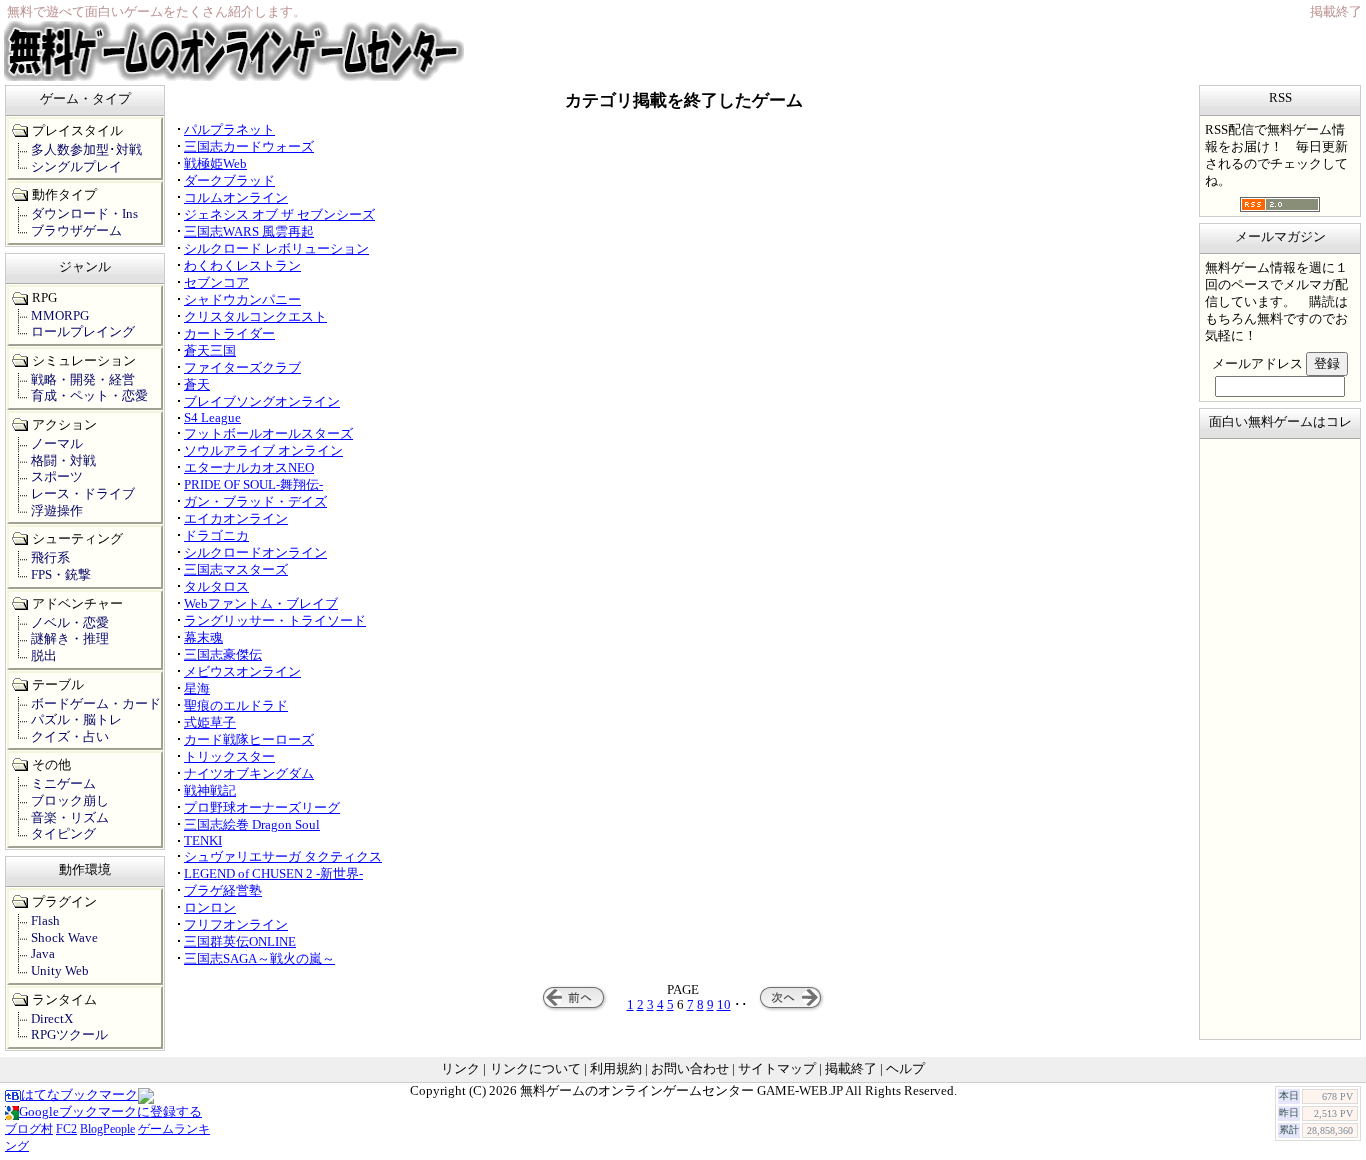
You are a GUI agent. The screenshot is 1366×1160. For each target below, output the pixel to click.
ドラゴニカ (216, 536)
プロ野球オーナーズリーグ (262, 808)
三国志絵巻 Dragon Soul (252, 825)
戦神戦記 (210, 791)
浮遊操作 (57, 511)
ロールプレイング (83, 332)
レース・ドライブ (83, 494)
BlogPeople (107, 1129)
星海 (197, 689)
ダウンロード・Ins (84, 214)
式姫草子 (210, 723)
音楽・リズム (70, 818)
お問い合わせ (690, 1069)
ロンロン (210, 908)
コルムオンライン (236, 198)
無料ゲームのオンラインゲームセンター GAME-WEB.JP (681, 1091)
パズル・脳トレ (76, 720)
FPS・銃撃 (61, 575)
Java (43, 954)
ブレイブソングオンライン (262, 402)
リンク (460, 1069)
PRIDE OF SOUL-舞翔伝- (253, 485)
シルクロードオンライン (255, 553)
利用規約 (616, 1069)
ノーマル (57, 444)
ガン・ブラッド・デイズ (255, 502)
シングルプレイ (76, 167)
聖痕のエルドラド (236, 706)
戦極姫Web (215, 164)
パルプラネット (229, 130)
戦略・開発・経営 (83, 380)
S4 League (212, 418)
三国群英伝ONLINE (240, 942)
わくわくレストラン (242, 266)
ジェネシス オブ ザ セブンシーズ (279, 215)
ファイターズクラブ (242, 368)
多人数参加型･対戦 (86, 150)
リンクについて (535, 1069)
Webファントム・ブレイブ (261, 604)
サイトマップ (777, 1069)
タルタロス (216, 587)
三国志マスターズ (236, 570)
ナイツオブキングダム (249, 774)
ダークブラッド (229, 181)
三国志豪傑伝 (223, 655)
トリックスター (229, 757)
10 (724, 1005)
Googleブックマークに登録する (110, 1112)
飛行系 (50, 558)
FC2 (66, 1129)
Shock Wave (64, 938)
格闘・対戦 (63, 461)
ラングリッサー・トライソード (275, 621)
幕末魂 (203, 638)
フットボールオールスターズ (268, 434)
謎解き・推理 (70, 639)
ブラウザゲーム (76, 231)
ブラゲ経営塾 (223, 891)
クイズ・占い (70, 737)
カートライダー (229, 334)
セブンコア (216, 283)
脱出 (44, 656)
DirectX (52, 1019)
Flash (45, 921)
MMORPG (60, 316)
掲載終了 (851, 1069)
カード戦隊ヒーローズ (249, 740)
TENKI (203, 841)
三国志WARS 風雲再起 (249, 232)
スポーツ (57, 477)
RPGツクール (69, 1035)
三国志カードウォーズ (249, 147)
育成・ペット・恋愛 (89, 396)
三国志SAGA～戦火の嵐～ (259, 959)
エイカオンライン (236, 519)
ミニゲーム (63, 784)
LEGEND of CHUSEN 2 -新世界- (273, 874)
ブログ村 (29, 1129)
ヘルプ (905, 1069)
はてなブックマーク (79, 1095)
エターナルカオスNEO (249, 468)
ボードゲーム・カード (96, 704)
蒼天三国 (210, 351)
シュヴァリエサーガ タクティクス (283, 857)
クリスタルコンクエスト (255, 317)
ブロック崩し (70, 801)
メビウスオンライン (242, 672)
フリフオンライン (236, 925)
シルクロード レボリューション (276, 249)
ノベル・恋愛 (70, 623)
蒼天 (197, 385)
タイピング (63, 834)
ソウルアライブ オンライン (263, 451)
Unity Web (60, 971)
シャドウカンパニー (242, 300)
